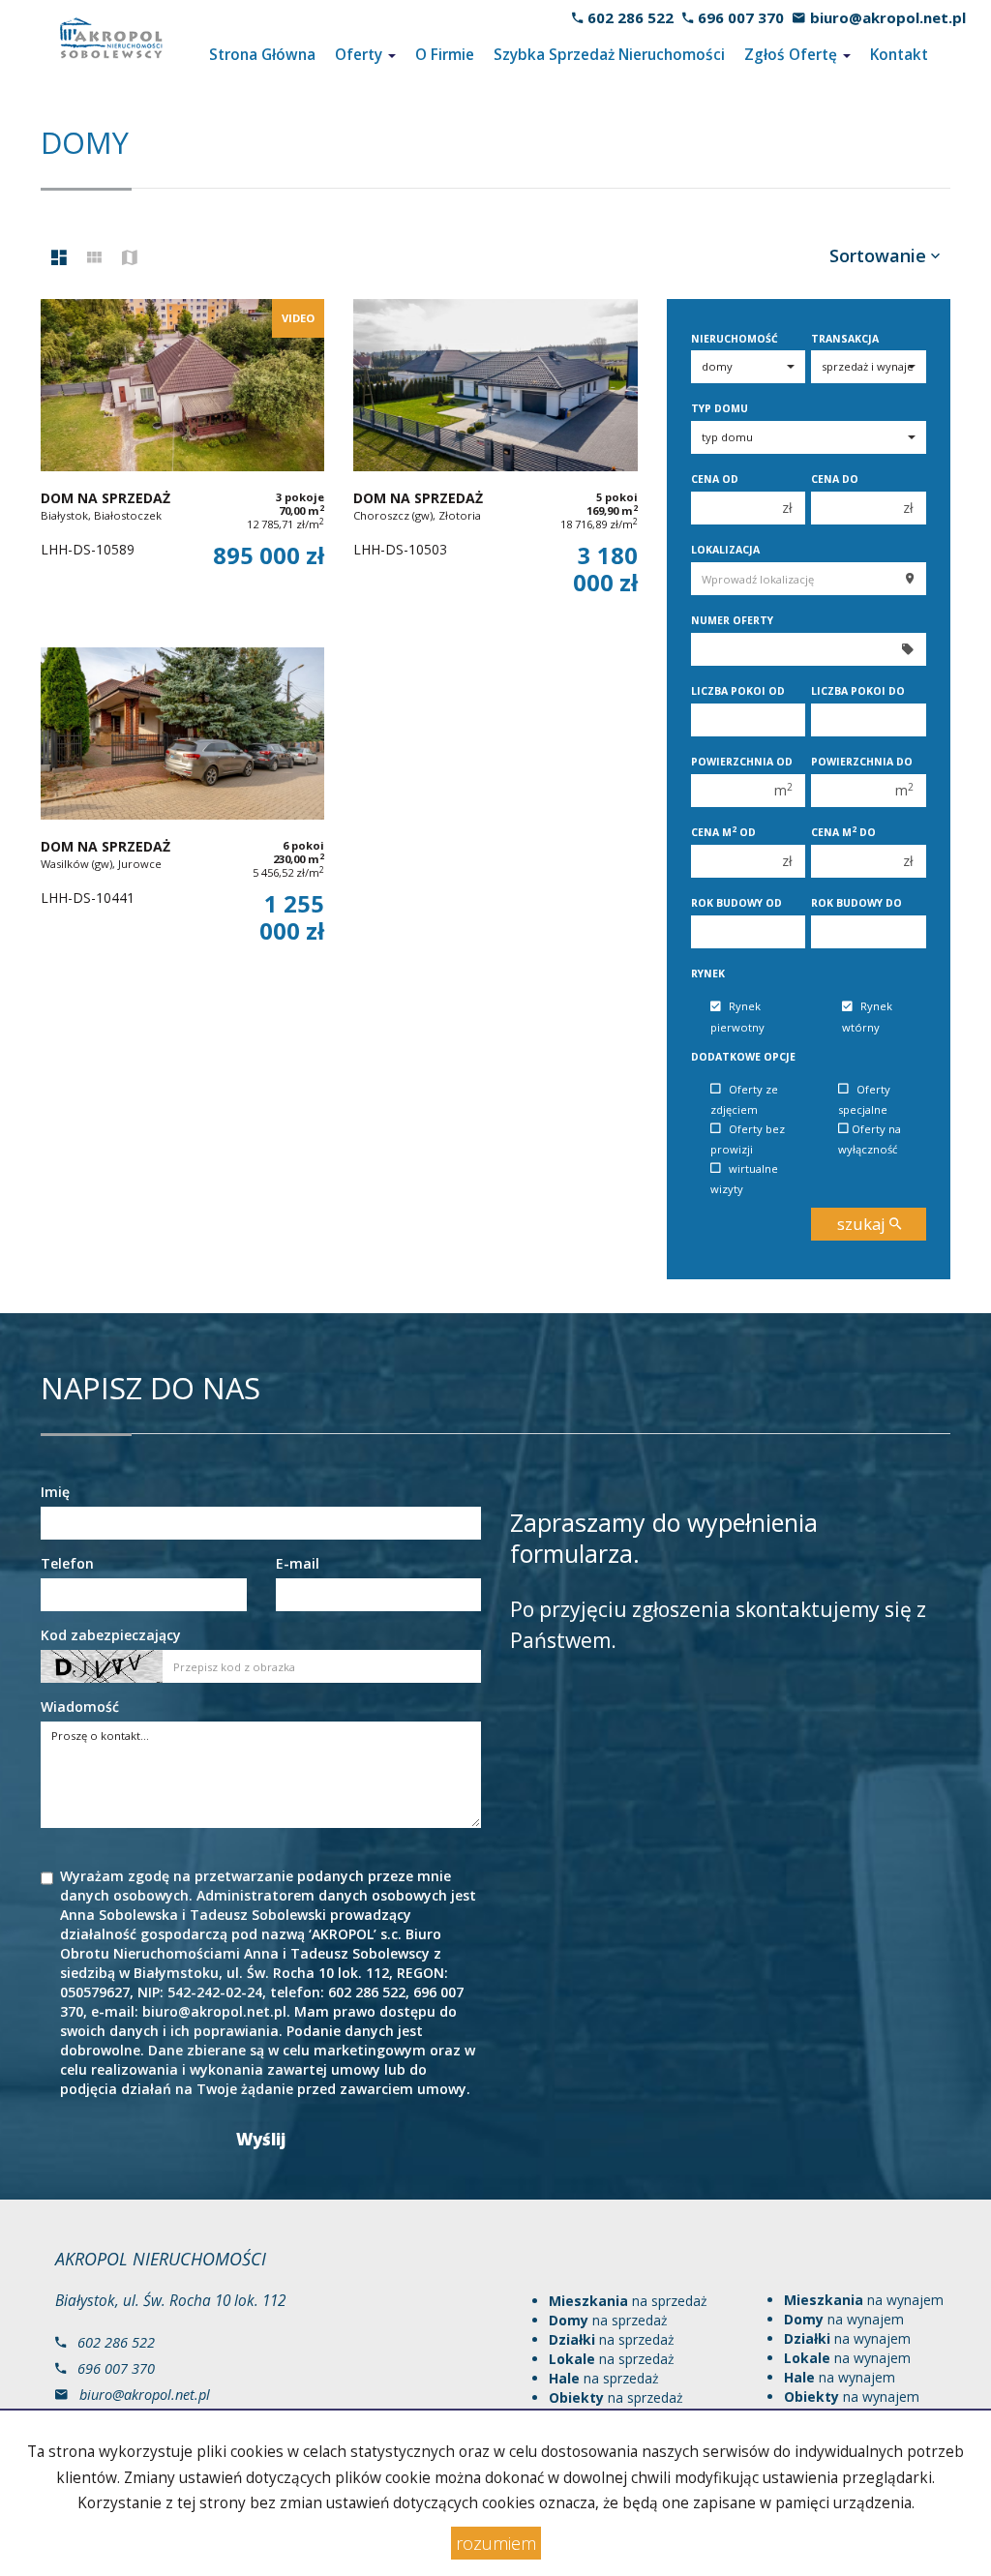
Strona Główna (262, 55)
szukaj (863, 1224)
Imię (55, 1492)
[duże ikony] (59, 258)
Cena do (835, 479)
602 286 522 (631, 17)
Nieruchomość (735, 339)
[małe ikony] (94, 258)
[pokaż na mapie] (130, 258)
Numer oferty (732, 620)
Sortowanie (880, 255)
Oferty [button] (360, 55)
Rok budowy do (856, 903)
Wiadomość (80, 1707)
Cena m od (723, 832)
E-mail (298, 1563)
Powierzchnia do (862, 762)
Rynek (708, 973)
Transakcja (845, 339)
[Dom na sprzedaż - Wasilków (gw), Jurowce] (182, 812)
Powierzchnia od (742, 762)
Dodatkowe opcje (743, 1057)
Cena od (715, 479)
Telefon (67, 1563)
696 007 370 (741, 17)
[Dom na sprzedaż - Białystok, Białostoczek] (182, 464)
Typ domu (720, 408)
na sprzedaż (628, 2301)
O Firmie (445, 55)
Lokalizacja (725, 550)
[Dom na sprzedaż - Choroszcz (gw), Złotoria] (495, 464)
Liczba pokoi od (738, 691)
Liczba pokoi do (858, 691)
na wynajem (864, 2300)
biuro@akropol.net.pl (888, 17)
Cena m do (843, 832)
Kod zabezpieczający (111, 1635)
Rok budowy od (736, 903)
